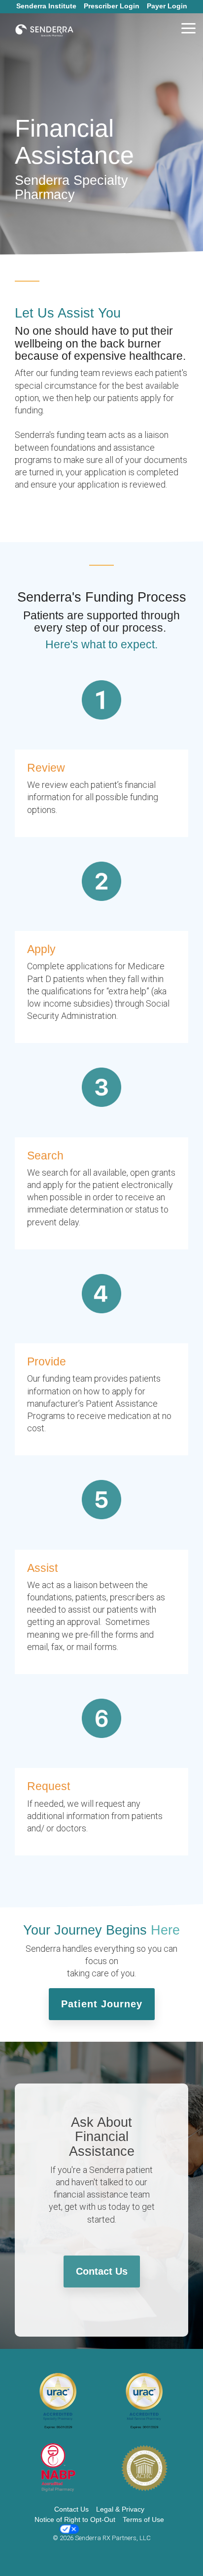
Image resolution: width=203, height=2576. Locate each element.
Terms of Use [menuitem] (143, 2519)
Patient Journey (102, 2004)
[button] (188, 28)
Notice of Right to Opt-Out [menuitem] (75, 2519)
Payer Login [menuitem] (167, 6)
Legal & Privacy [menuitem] (120, 2509)
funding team (75, 373)
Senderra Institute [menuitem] (46, 6)
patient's (171, 373)
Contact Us (102, 2271)
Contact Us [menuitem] (71, 2509)
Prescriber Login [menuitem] (112, 6)
